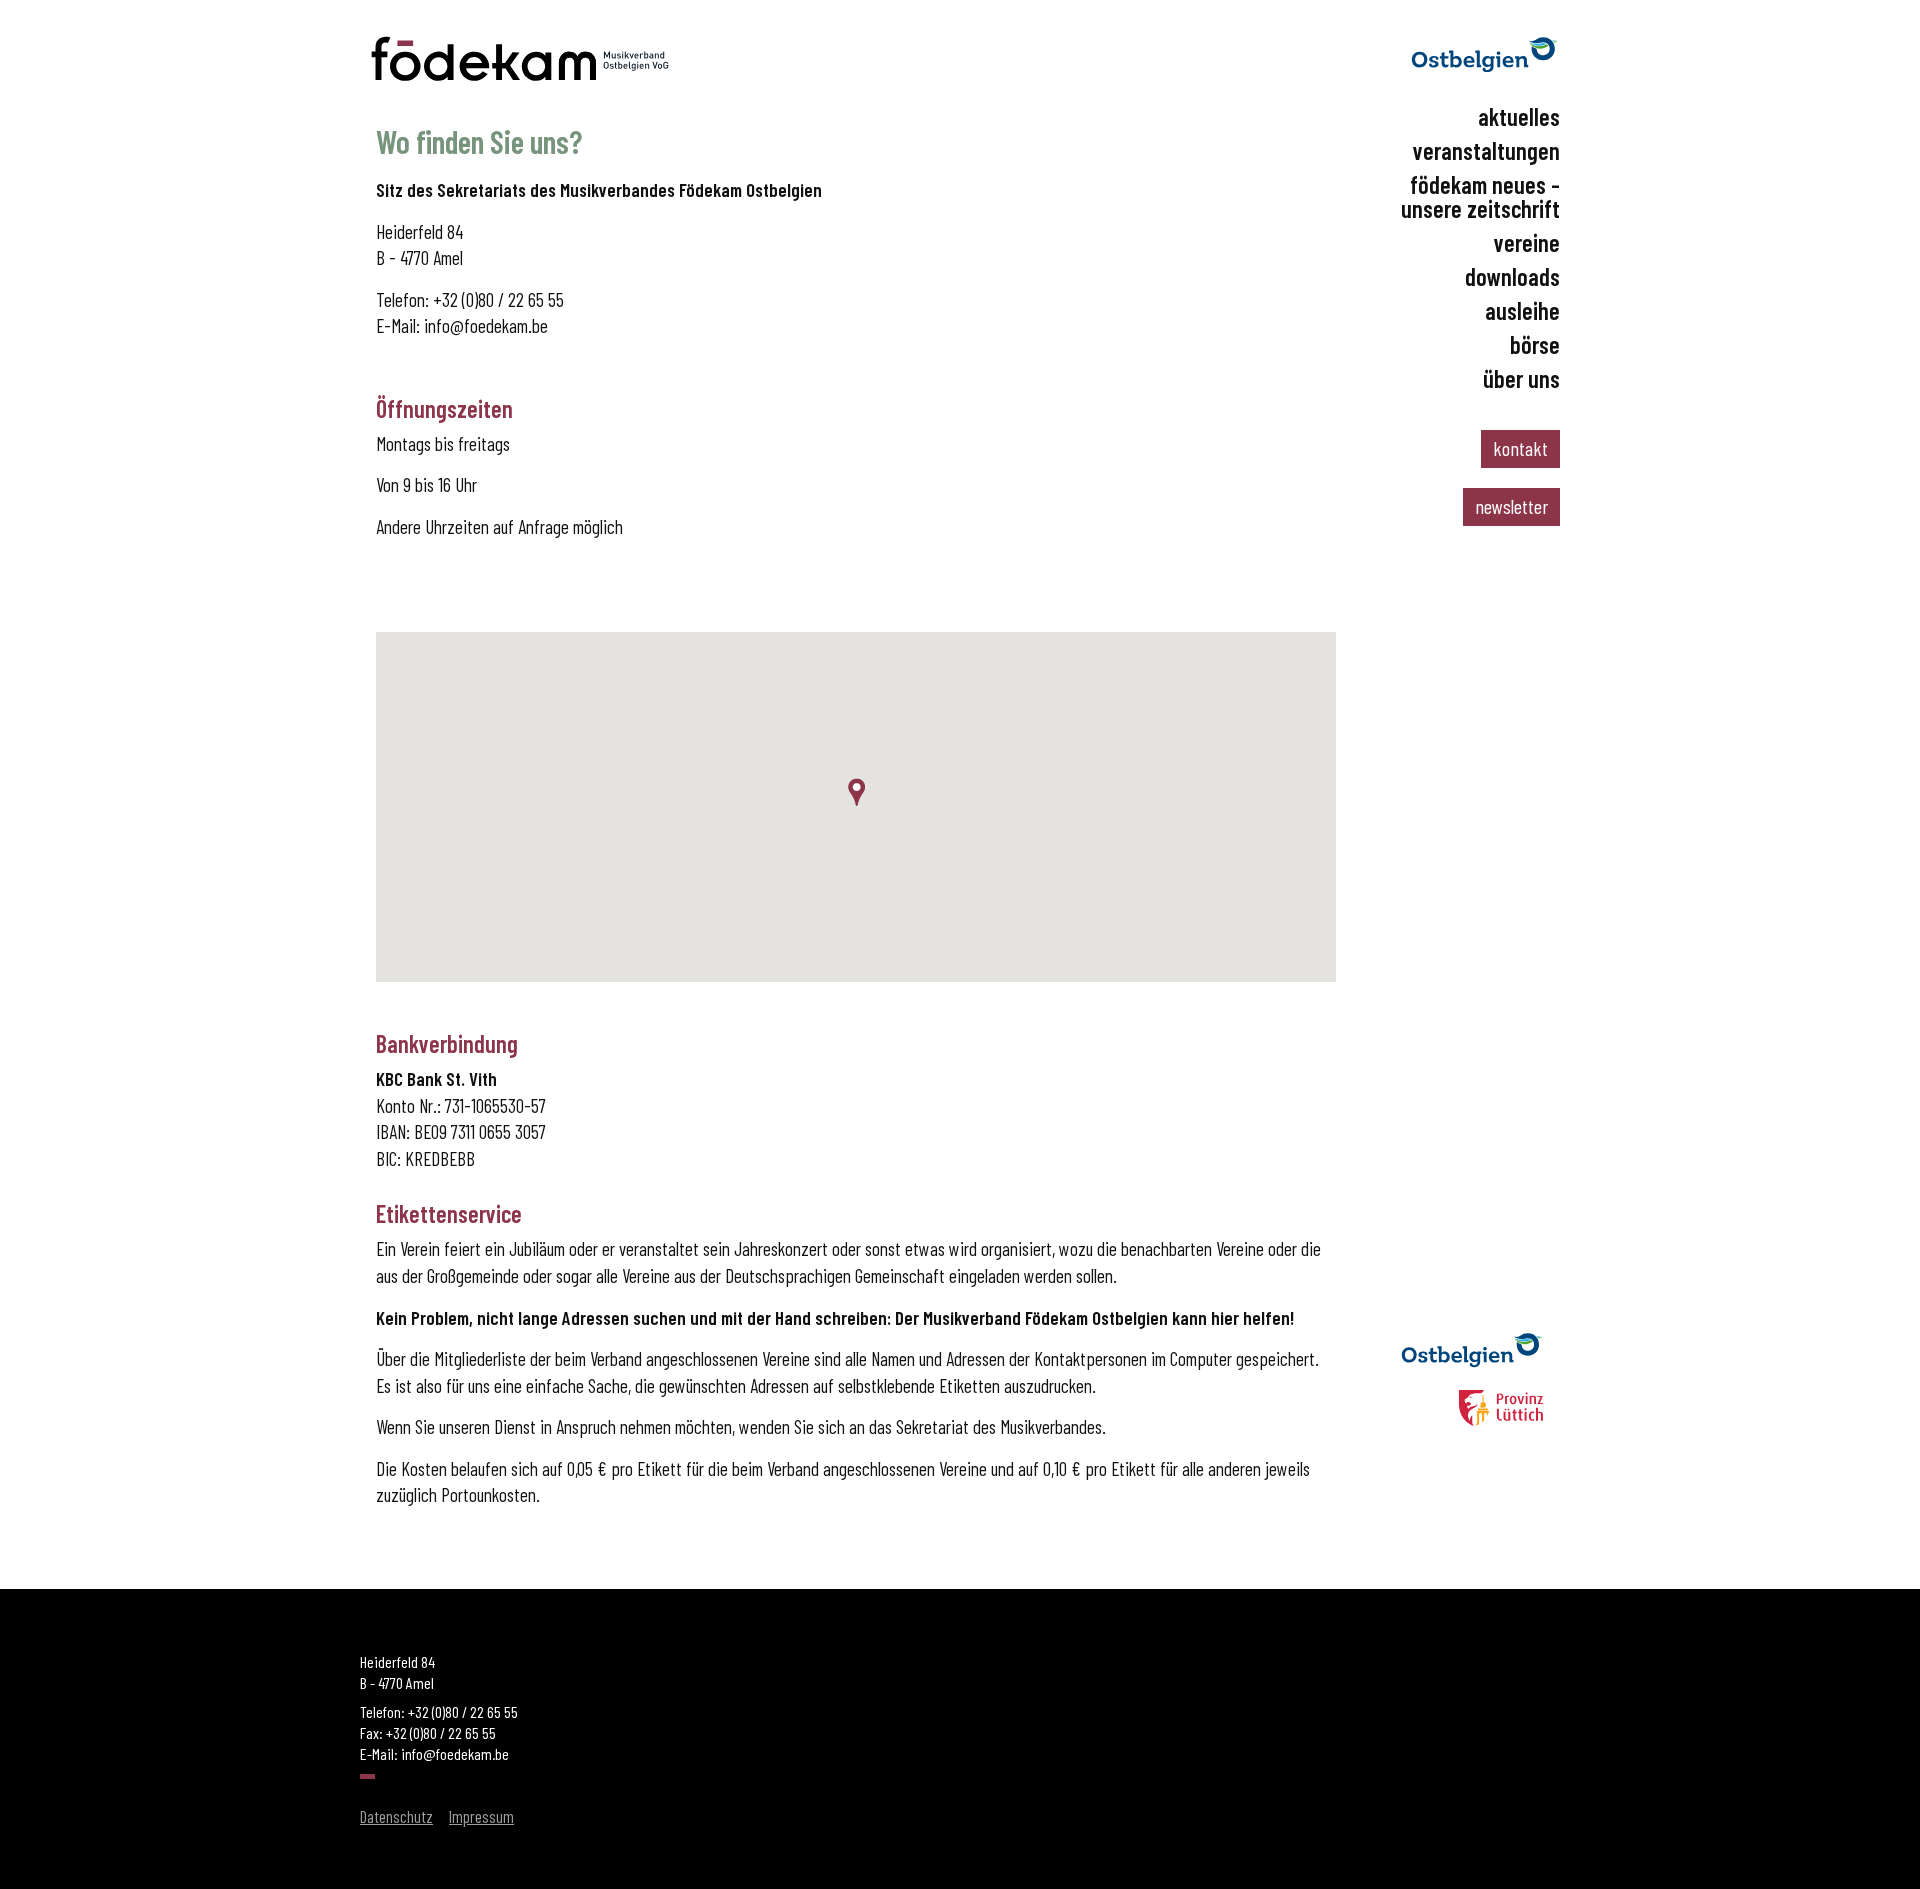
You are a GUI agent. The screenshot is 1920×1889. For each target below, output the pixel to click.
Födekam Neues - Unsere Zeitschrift (1480, 197)
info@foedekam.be (486, 325)
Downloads (1512, 277)
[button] (856, 792)
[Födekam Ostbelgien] (520, 80)
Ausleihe (1522, 311)
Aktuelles (1519, 117)
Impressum (481, 1816)
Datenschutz (396, 1816)
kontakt (1520, 448)
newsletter (1511, 506)
